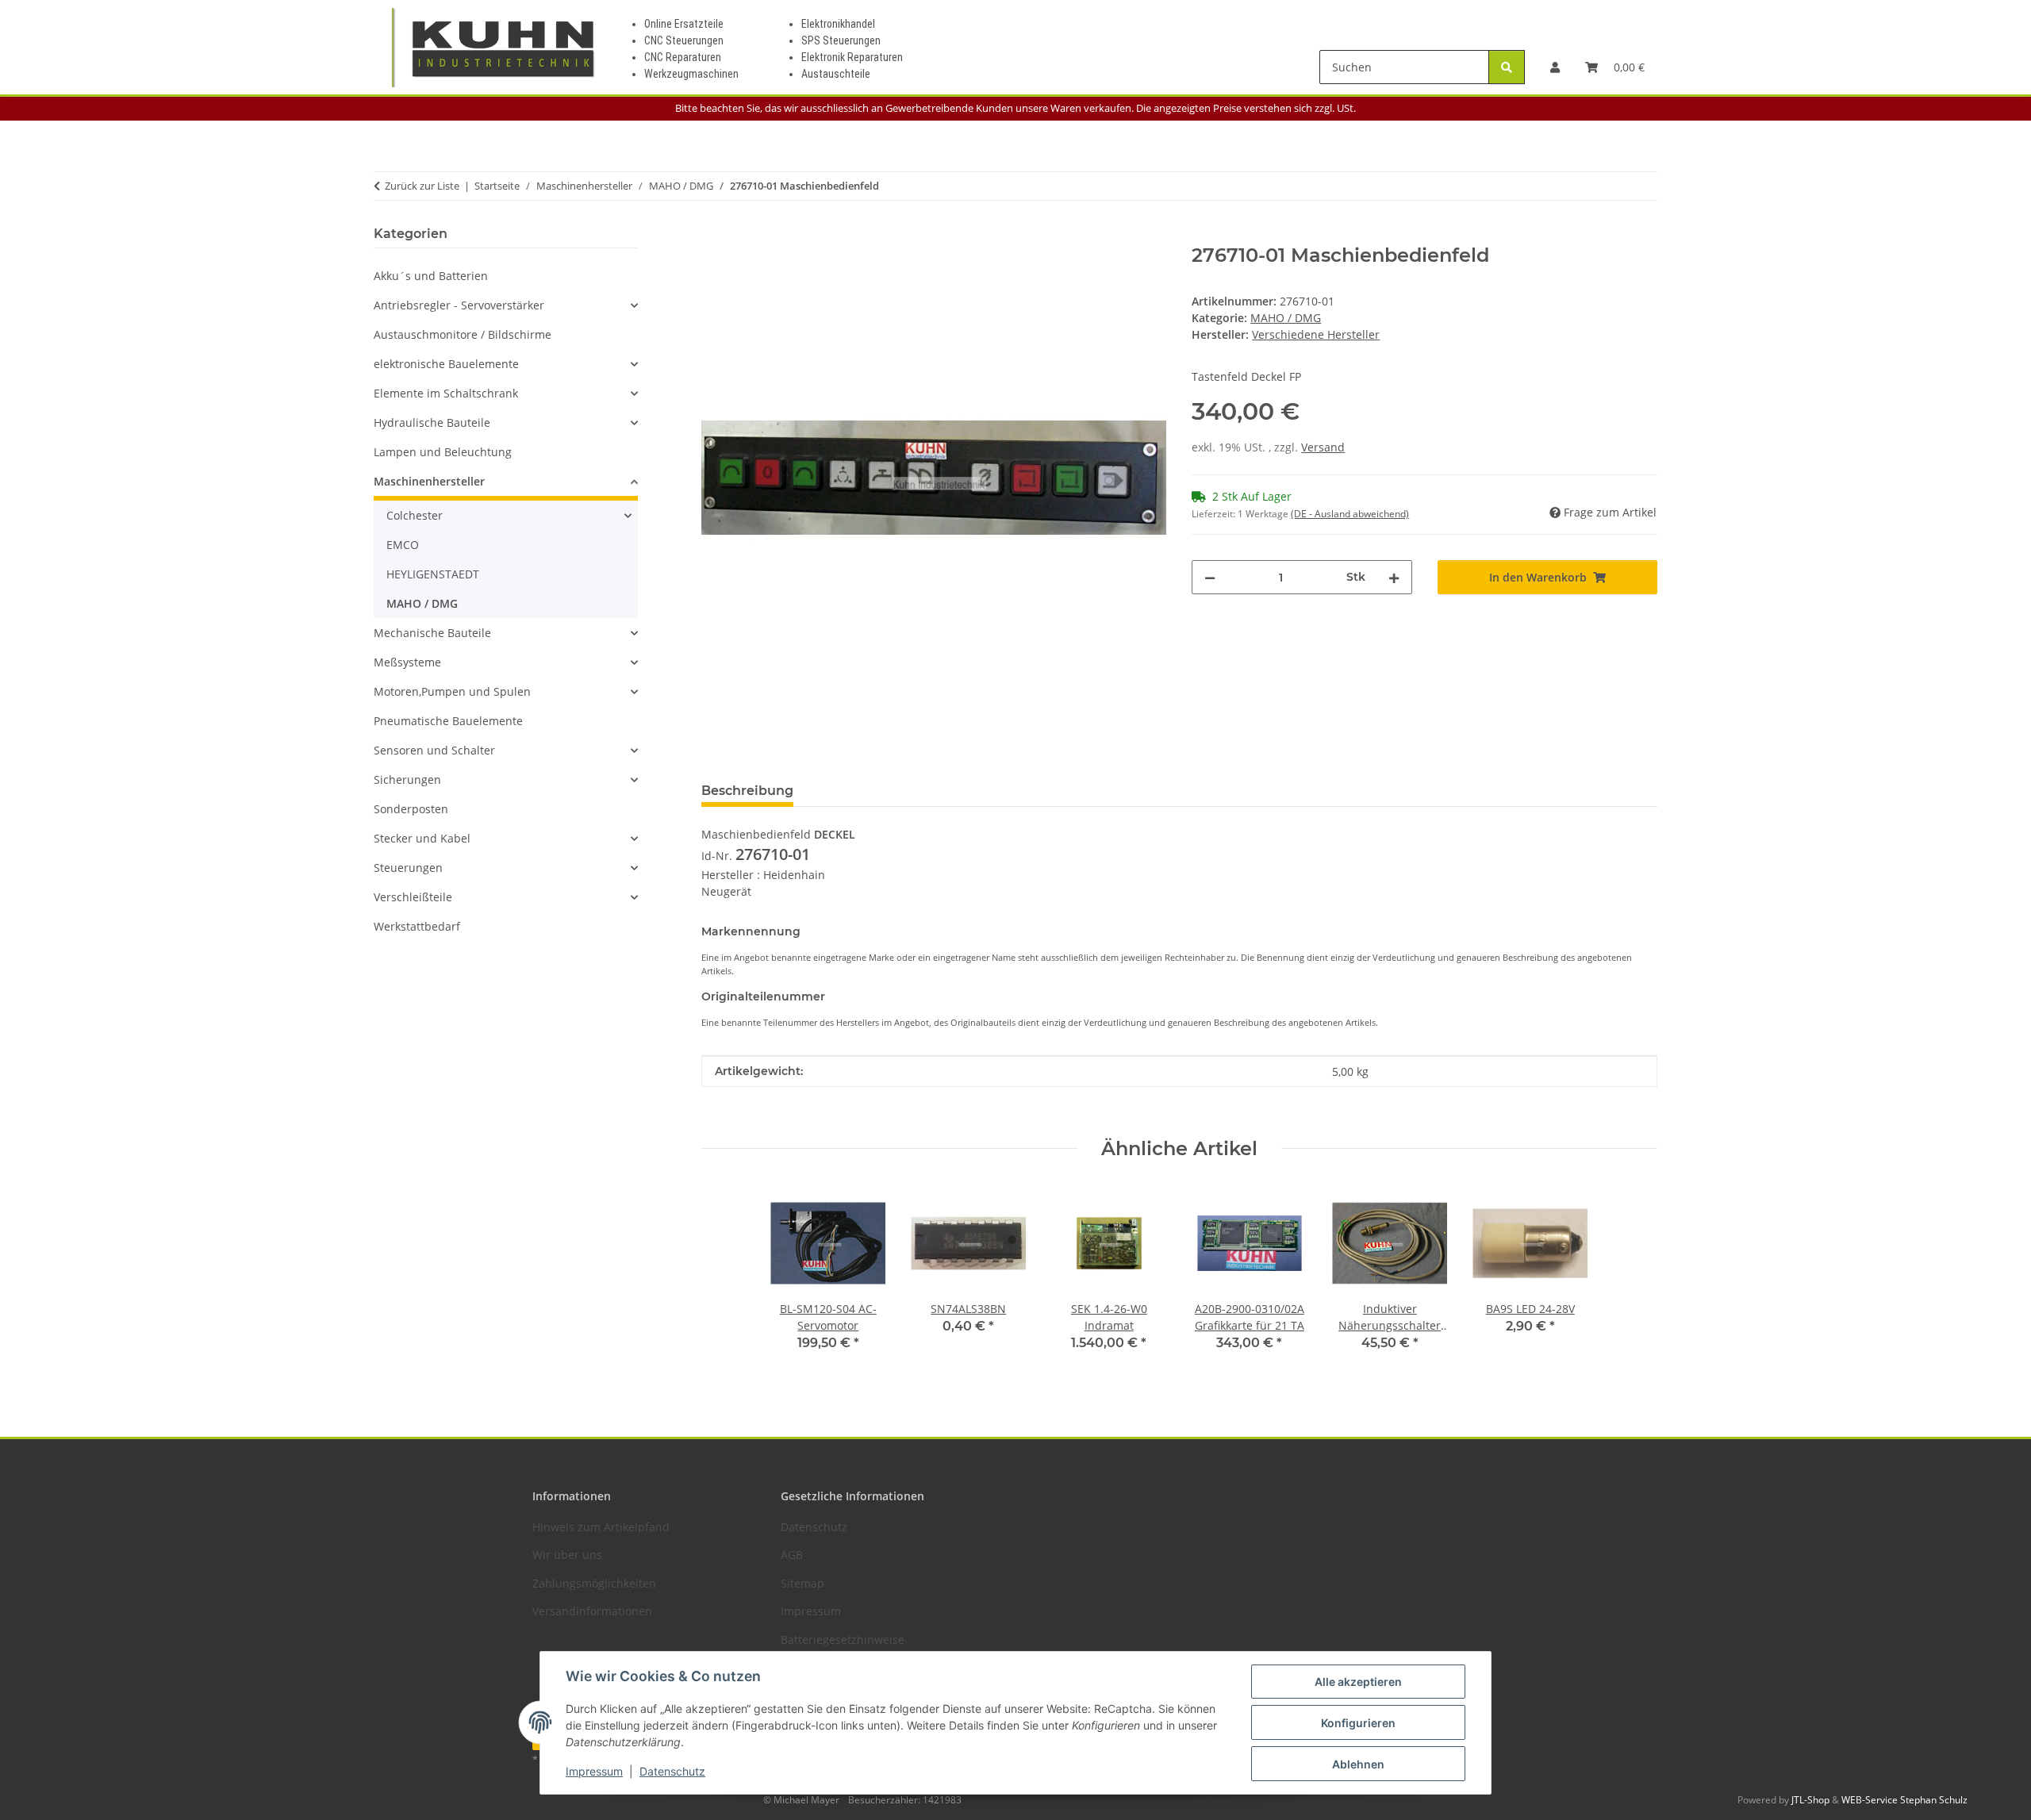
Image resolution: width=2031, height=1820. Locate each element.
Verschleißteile (413, 897)
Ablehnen (1358, 1764)
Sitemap (802, 1583)
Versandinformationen (592, 1611)
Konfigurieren (1358, 1723)
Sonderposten (411, 809)
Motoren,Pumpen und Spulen (452, 691)
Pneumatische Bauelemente (448, 721)
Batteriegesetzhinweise (843, 1640)
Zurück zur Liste (422, 186)
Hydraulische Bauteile (432, 422)
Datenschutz (672, 1771)
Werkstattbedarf (417, 926)
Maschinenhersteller (429, 481)
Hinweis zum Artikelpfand (601, 1527)
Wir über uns (567, 1555)
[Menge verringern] (1210, 577)
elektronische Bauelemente (446, 364)
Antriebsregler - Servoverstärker (459, 305)
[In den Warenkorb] (714, 236)
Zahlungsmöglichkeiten (594, 1583)
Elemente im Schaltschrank (446, 393)
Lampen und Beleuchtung (443, 452)
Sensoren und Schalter (434, 750)
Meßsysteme (407, 662)
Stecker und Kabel (422, 838)
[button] (1555, 67)
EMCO (403, 545)
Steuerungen (408, 868)
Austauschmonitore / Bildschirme (463, 334)
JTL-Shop (1812, 1800)
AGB (792, 1555)
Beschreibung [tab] (747, 791)
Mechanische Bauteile (432, 633)
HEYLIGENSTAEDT (433, 574)
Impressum (594, 1771)
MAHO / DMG (1286, 318)
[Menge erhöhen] (1394, 577)
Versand (1323, 447)
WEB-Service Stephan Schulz (1904, 1800)
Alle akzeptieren (1358, 1682)
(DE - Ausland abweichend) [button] (1350, 514)
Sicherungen (407, 779)
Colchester (415, 515)
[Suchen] (1507, 67)
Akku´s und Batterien (431, 276)
